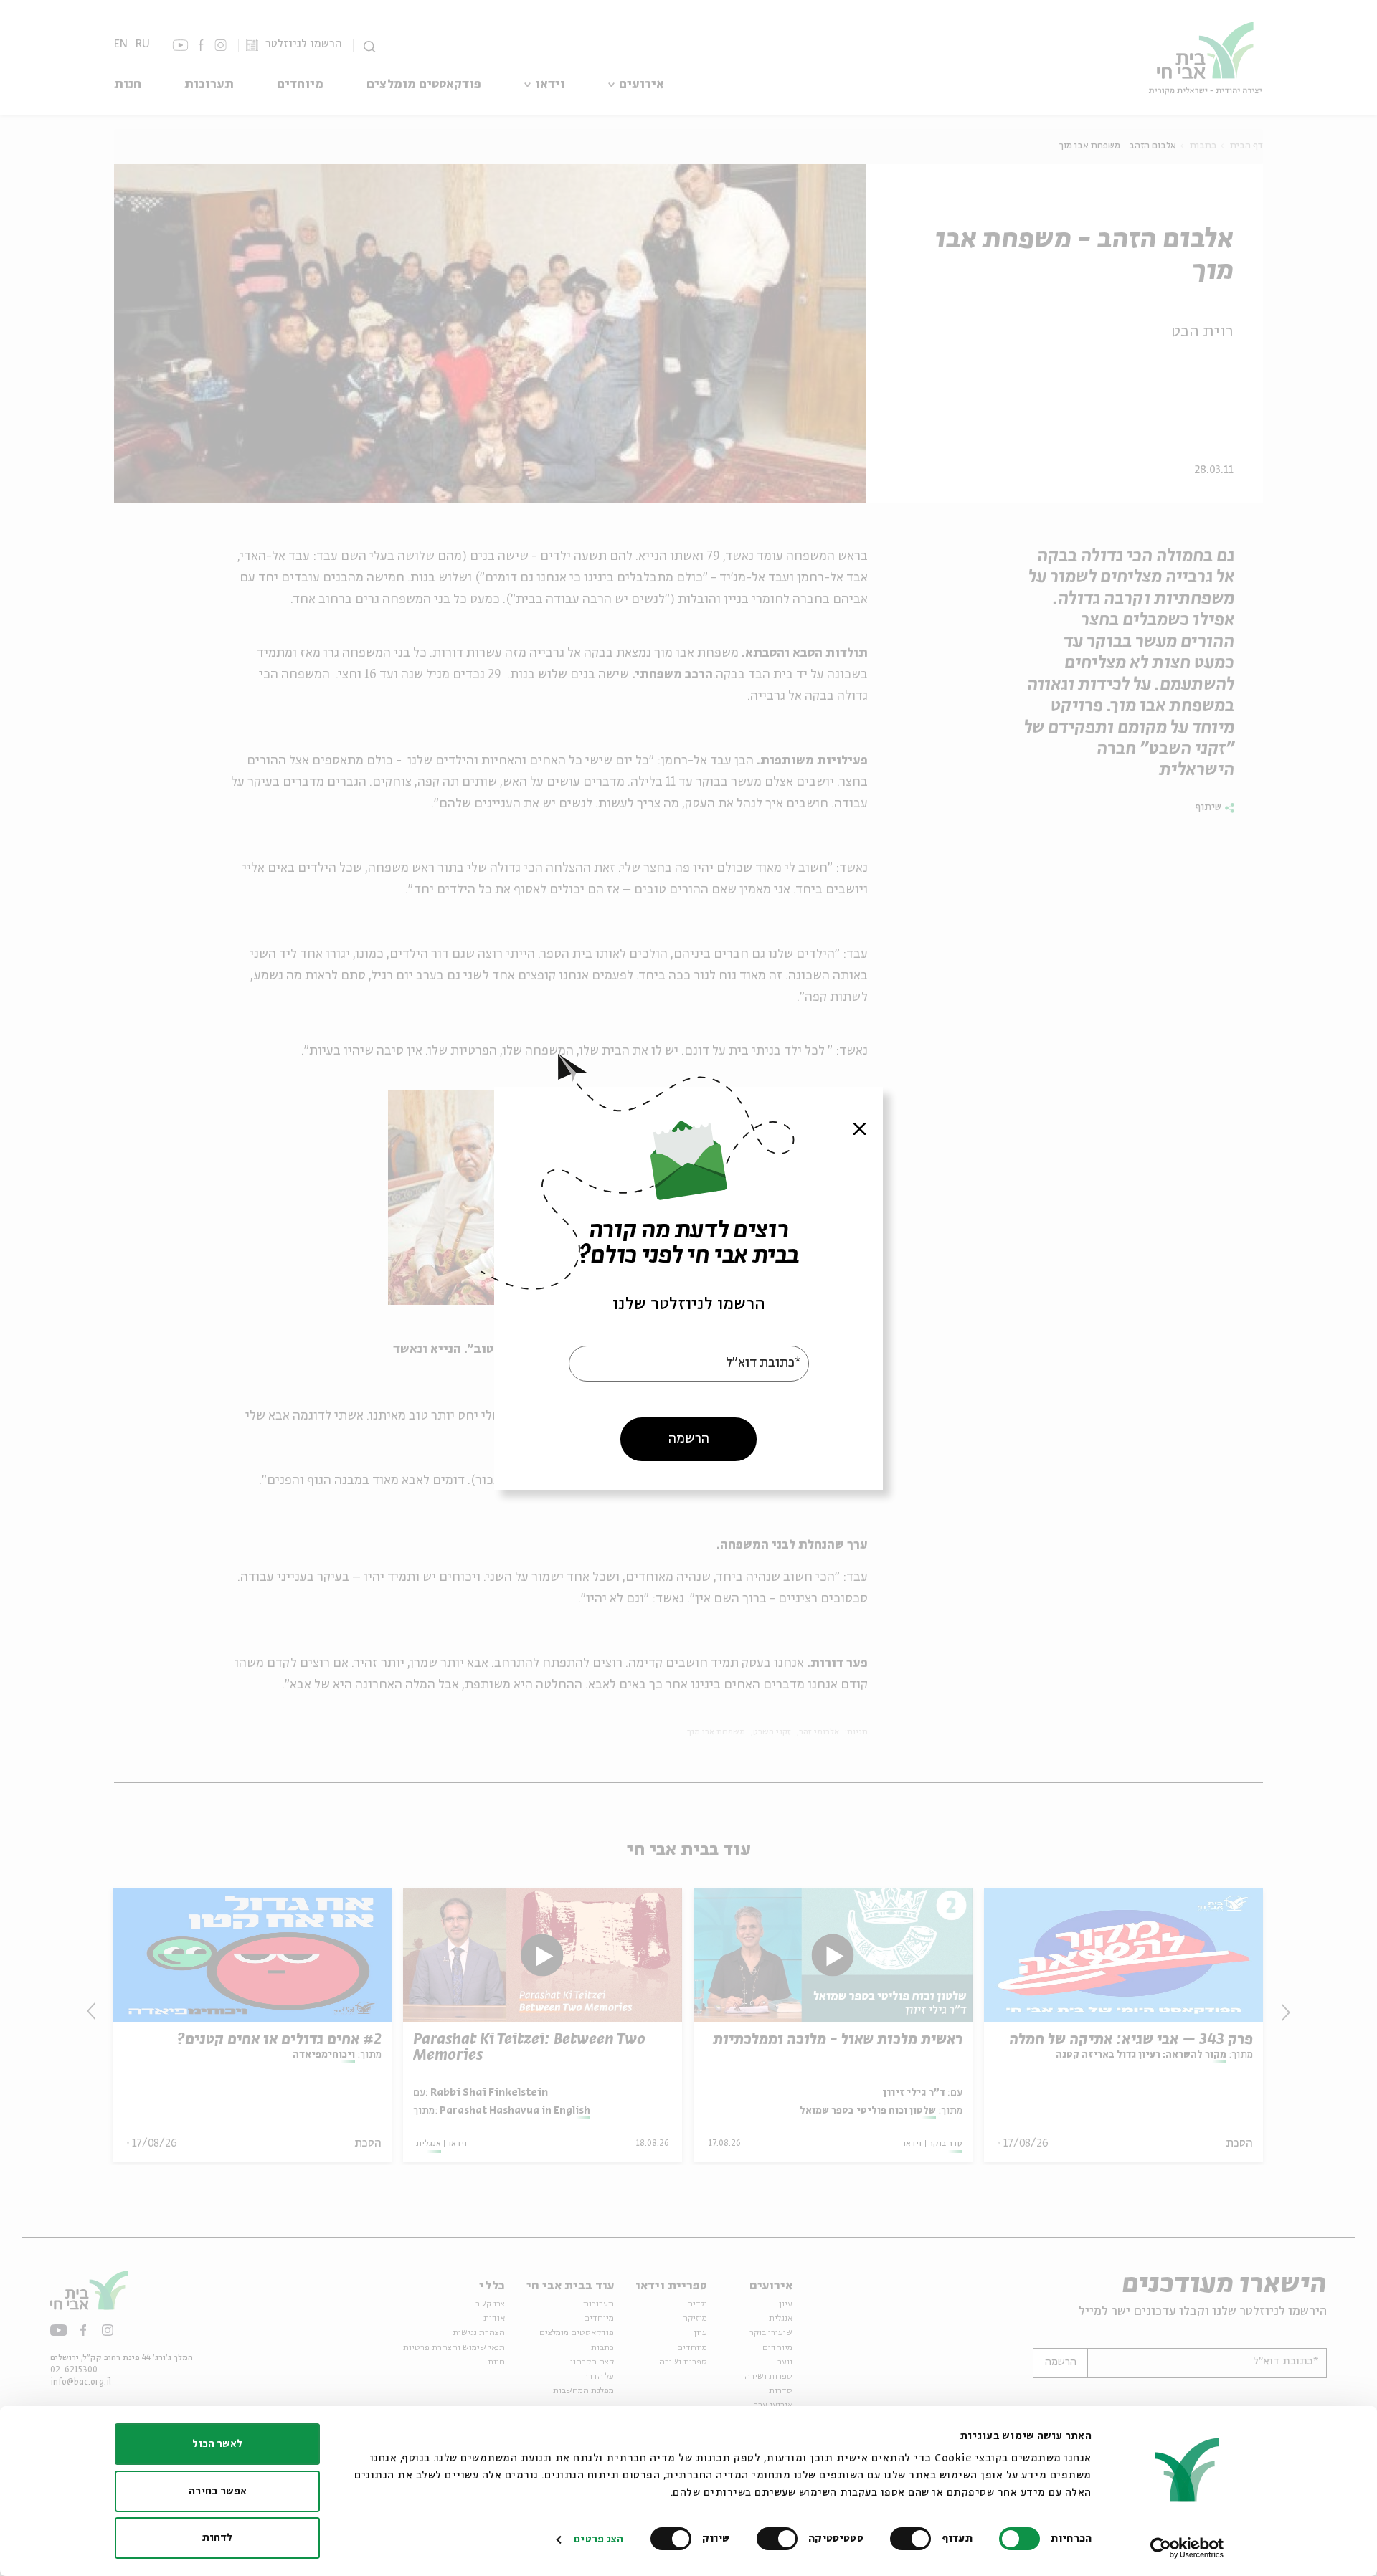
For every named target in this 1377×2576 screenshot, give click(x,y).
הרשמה (689, 1438)
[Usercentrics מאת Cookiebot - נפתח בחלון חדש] (1187, 2548)
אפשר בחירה (218, 2491)
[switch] (914, 2539)
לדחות (217, 2538)
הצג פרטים (598, 2539)
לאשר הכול (217, 2444)
